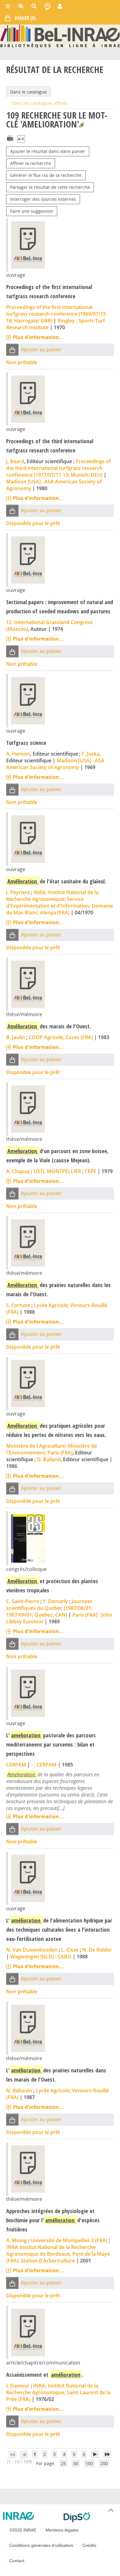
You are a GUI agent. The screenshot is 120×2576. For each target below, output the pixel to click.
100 (89, 2463)
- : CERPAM (44, 1765)
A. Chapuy (18, 1171)
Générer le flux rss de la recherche (46, 175)
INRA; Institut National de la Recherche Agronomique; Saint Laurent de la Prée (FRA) (58, 2392)
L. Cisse (70, 1950)
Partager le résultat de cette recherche (50, 187)
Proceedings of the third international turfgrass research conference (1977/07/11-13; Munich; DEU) (58, 468)
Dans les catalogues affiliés (40, 103)
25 (63, 2463)
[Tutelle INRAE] (31, 2516)
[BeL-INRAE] (60, 36)
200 (104, 2463)
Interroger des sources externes (43, 199)
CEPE (90, 1171)
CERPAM (16, 1765)
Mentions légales (62, 2530)
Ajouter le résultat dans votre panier (48, 151)
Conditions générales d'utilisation (41, 2545)
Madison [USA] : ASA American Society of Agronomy (55, 764)
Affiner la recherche (31, 163)
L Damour (18, 2386)
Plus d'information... (38, 337)
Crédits (89, 2545)
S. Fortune (18, 1305)
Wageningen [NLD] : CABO (41, 1957)
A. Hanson (18, 754)
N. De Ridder (97, 1950)
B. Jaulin (16, 1037)
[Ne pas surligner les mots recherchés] (81, 125)
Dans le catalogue (28, 92)
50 (76, 2463)
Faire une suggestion (32, 211)
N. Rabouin (19, 2090)
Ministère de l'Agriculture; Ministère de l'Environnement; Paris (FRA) (52, 1449)
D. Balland (49, 1459)
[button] (12, 350)
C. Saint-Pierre (23, 1601)
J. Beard (15, 461)
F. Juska (90, 754)
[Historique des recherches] (47, 6)
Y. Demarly (55, 1601)
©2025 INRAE (23, 2530)
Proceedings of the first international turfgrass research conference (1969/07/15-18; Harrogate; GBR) (57, 314)
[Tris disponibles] (21, 139)
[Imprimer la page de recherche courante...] (10, 137)
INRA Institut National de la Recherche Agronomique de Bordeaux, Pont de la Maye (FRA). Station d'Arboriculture (58, 2254)
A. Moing (16, 2240)
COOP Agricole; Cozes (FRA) (61, 1037)
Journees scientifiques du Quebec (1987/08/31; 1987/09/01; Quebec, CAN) (49, 1608)
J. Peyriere (18, 892)
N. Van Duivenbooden (32, 1950)
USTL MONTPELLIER (57, 1171)
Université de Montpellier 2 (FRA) (69, 2240)
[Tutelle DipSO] (89, 2517)
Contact (17, 2561)
